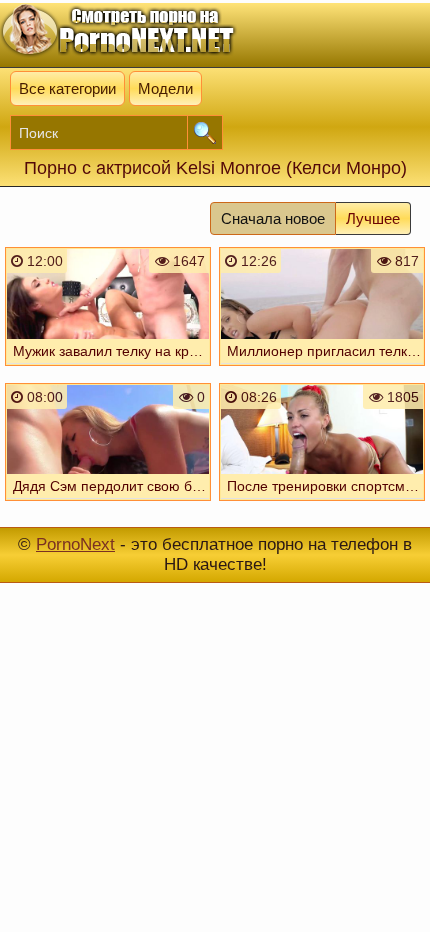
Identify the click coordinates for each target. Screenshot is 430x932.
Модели (165, 88)
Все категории (67, 88)
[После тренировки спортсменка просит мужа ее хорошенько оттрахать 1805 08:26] (322, 505)
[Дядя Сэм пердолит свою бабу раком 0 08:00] (108, 505)
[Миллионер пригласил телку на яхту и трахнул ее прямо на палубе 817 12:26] (322, 370)
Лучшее (373, 218)
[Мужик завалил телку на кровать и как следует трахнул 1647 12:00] (108, 370)
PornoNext (75, 544)
